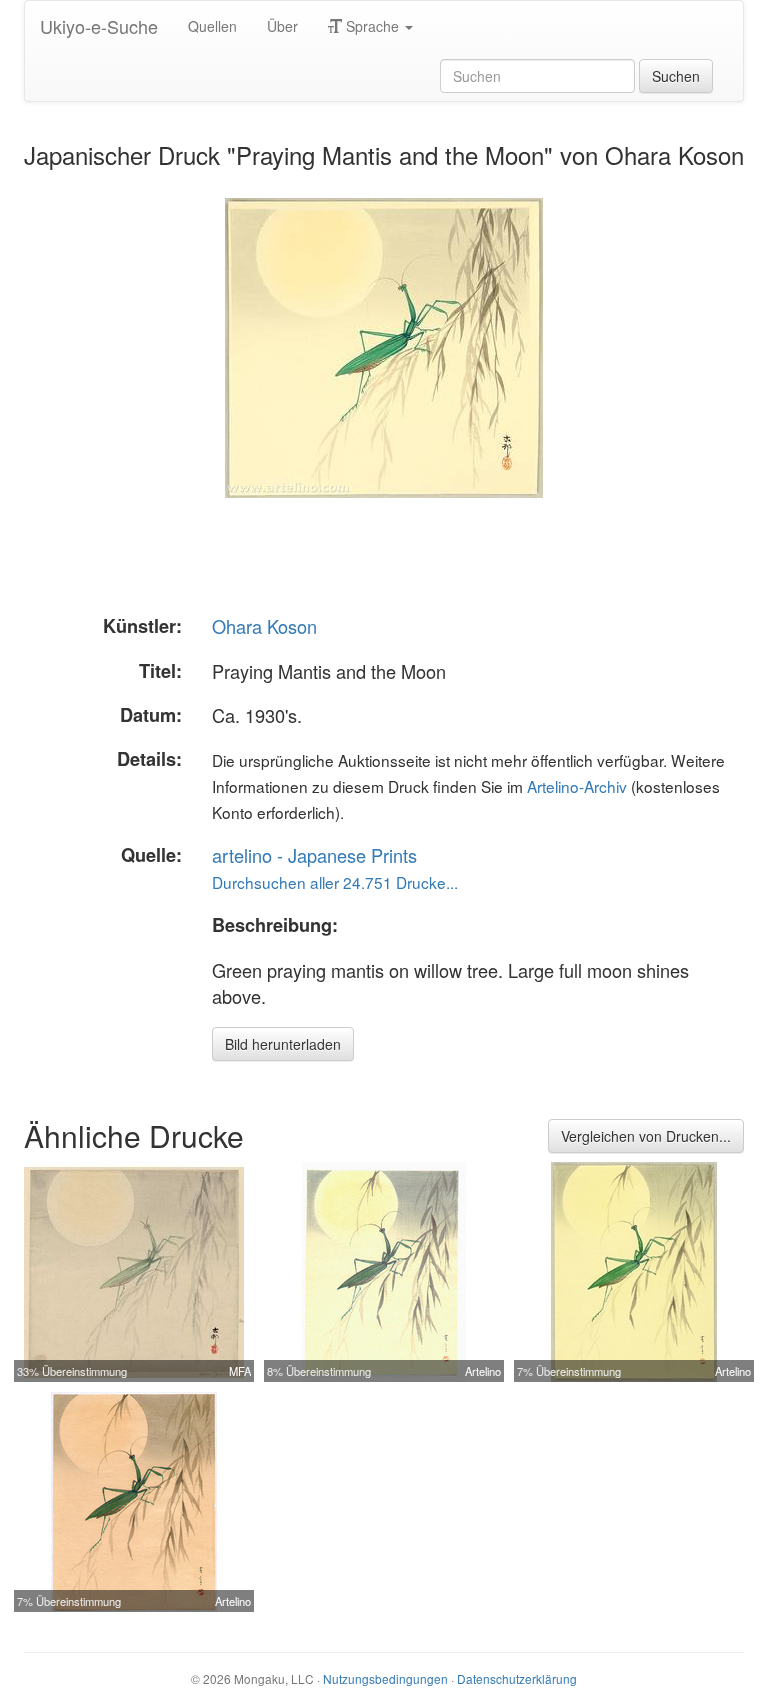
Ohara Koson (264, 626)
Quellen (212, 26)
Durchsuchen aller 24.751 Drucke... (335, 882)
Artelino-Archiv (577, 786)
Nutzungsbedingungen (385, 1678)
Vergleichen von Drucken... (646, 1136)
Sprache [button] (372, 26)
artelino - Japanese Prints (314, 855)
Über (282, 26)
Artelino (483, 1371)
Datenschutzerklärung (517, 1678)
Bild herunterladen (283, 1044)
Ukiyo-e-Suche (99, 26)
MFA (240, 1371)
